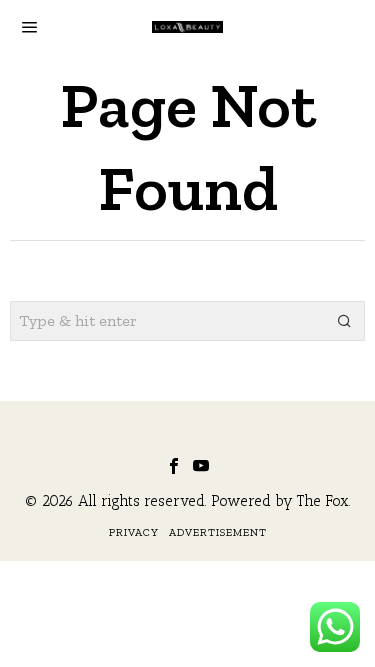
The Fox (323, 501)
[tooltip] (174, 466)
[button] (345, 321)
